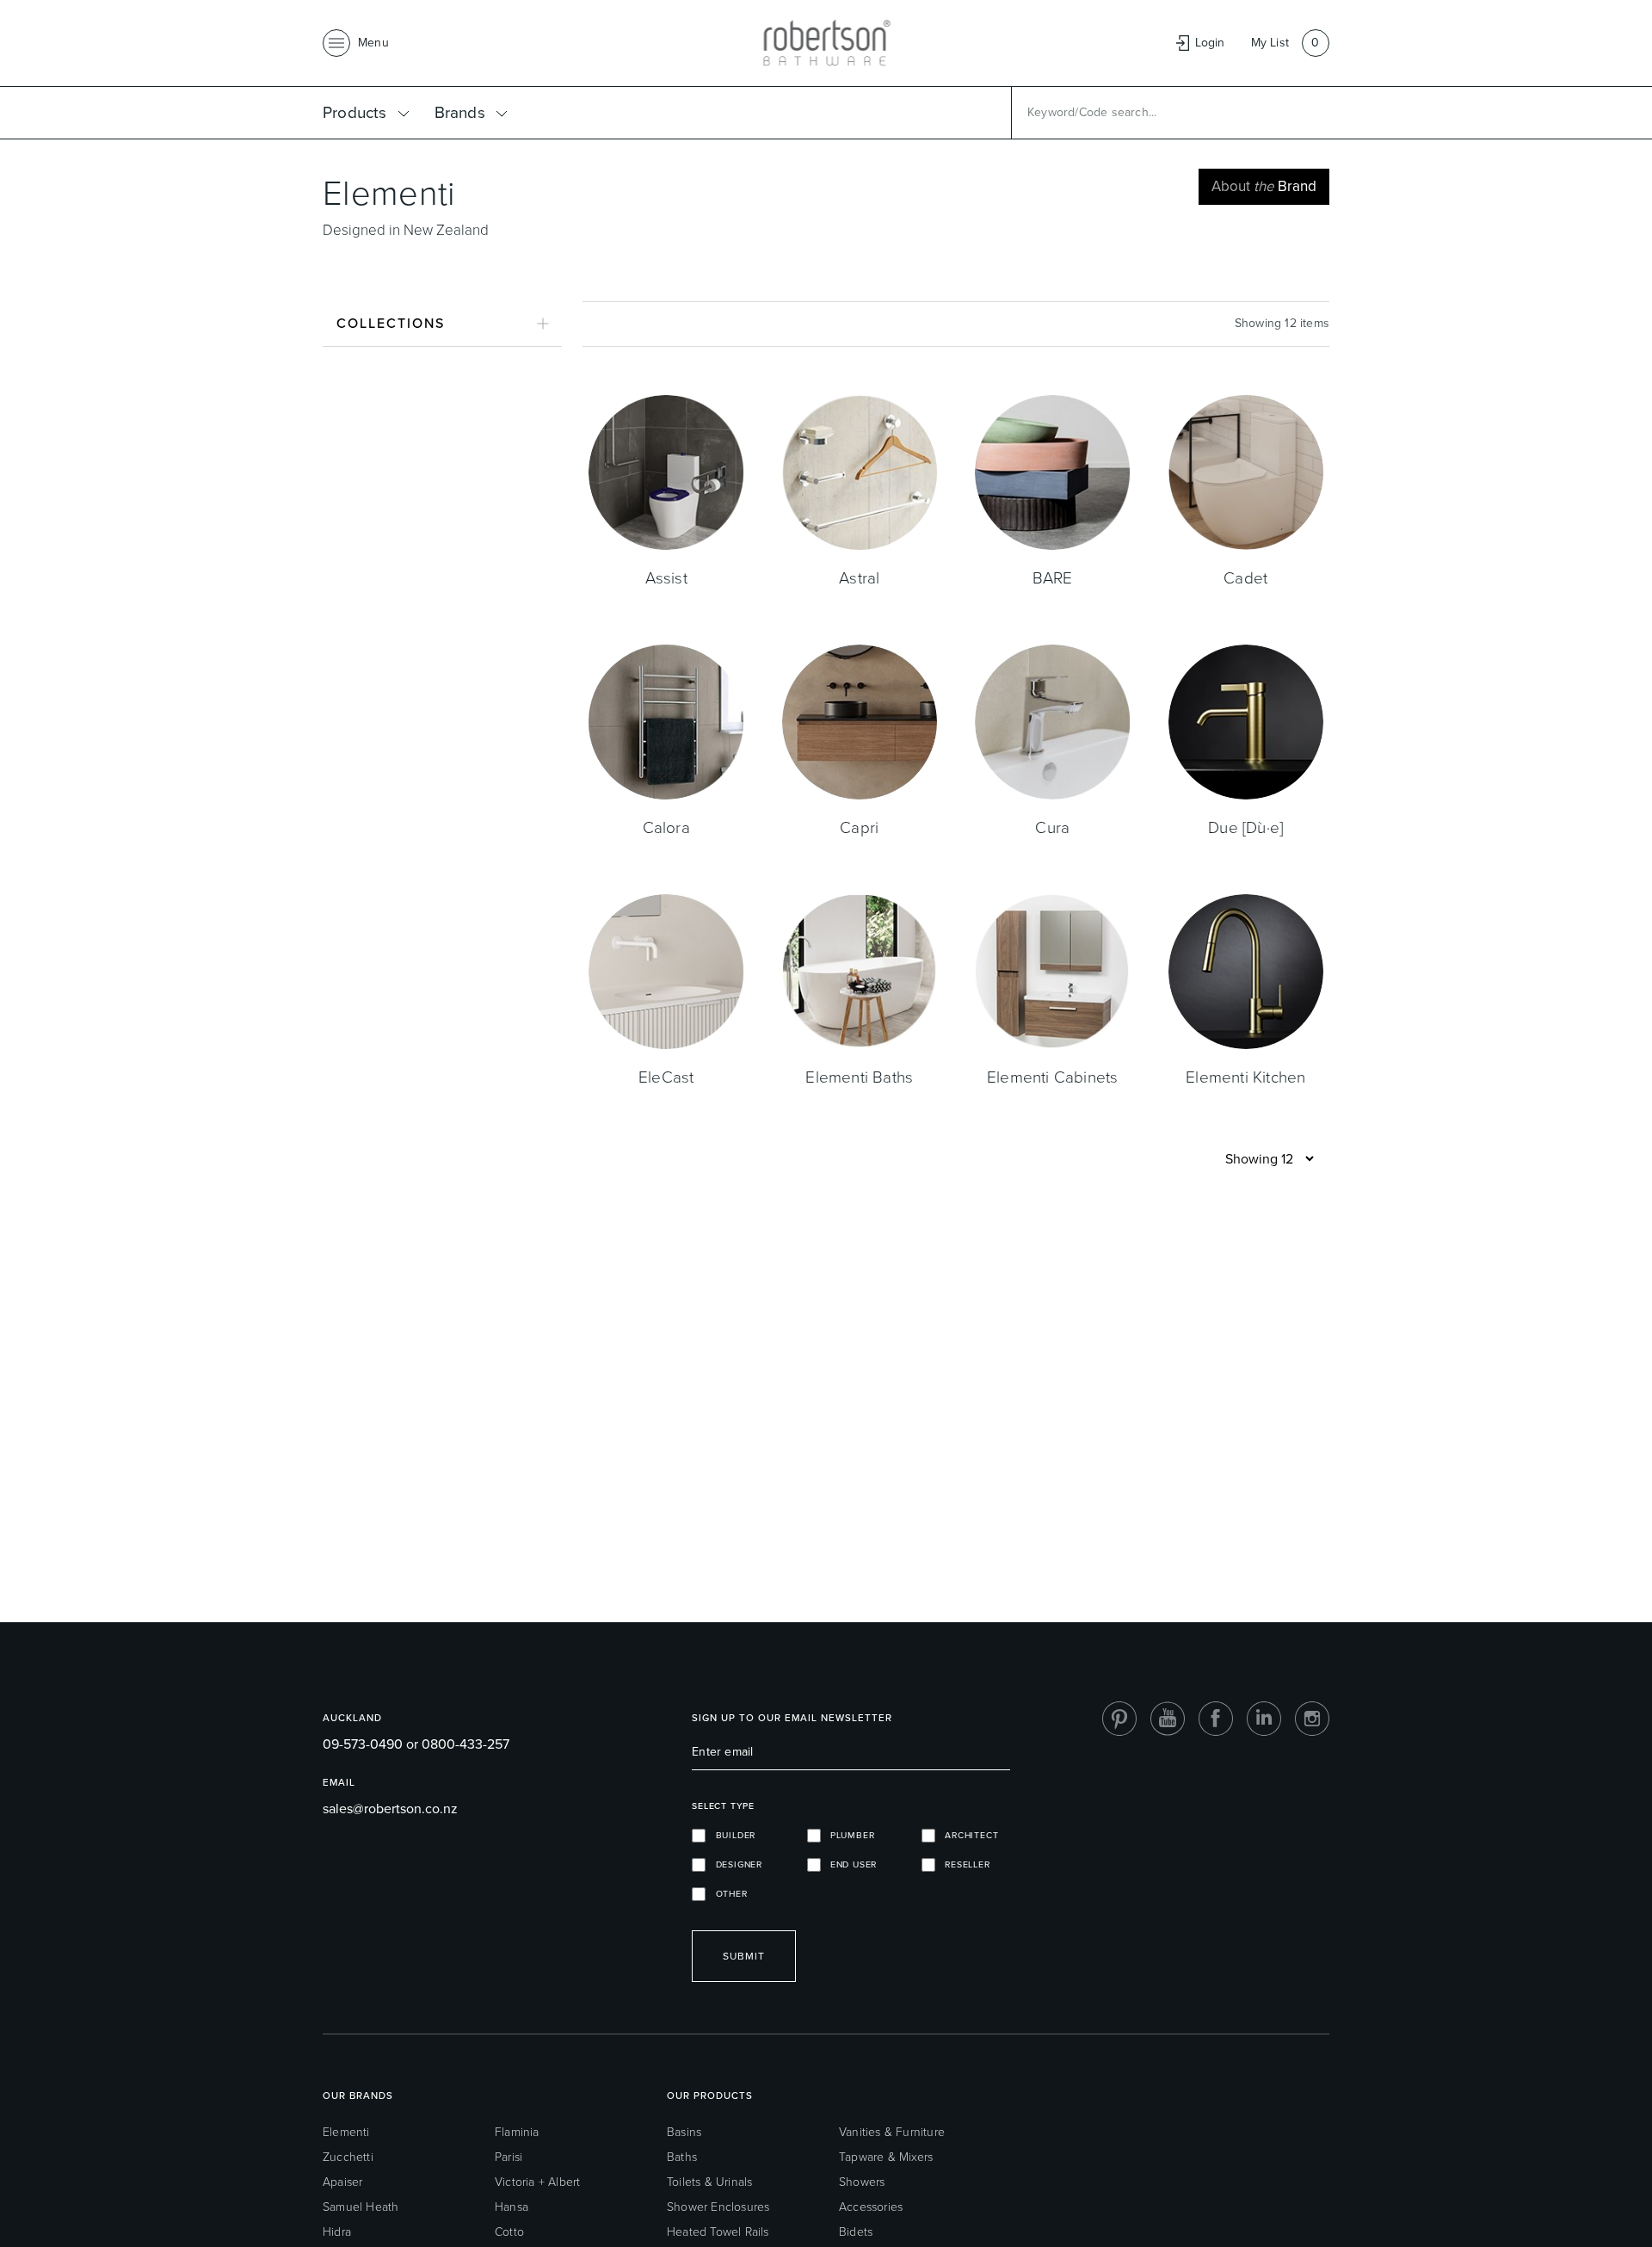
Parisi (509, 2157)
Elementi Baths (859, 1077)
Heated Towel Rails (718, 2232)
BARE (1053, 578)
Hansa (512, 2207)
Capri (859, 827)
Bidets (856, 2232)
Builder (730, 1835)
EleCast (666, 1077)
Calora (666, 827)
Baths (682, 2157)
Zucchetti (348, 2157)
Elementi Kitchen (1245, 1077)
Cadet (1245, 578)
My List (1270, 43)
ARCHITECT (967, 1835)
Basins (684, 2132)
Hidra (337, 2232)
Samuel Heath (361, 2207)
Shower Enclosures (718, 2207)
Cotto (509, 2232)
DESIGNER (734, 1864)
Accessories (871, 2207)
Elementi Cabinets (1052, 1077)
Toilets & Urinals (709, 2182)
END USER (849, 1864)
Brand (1264, 186)
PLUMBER (848, 1835)
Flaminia (517, 2132)
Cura (1052, 827)
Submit (744, 1956)
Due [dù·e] (1245, 827)
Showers (862, 2182)
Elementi (346, 2132)
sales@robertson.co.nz (390, 1809)
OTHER (726, 1894)
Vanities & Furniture (892, 2132)
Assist (666, 578)
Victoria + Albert (537, 2182)
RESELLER (963, 1864)
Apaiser (342, 2182)
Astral (859, 578)
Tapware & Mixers (886, 2157)
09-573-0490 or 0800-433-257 (416, 1744)
